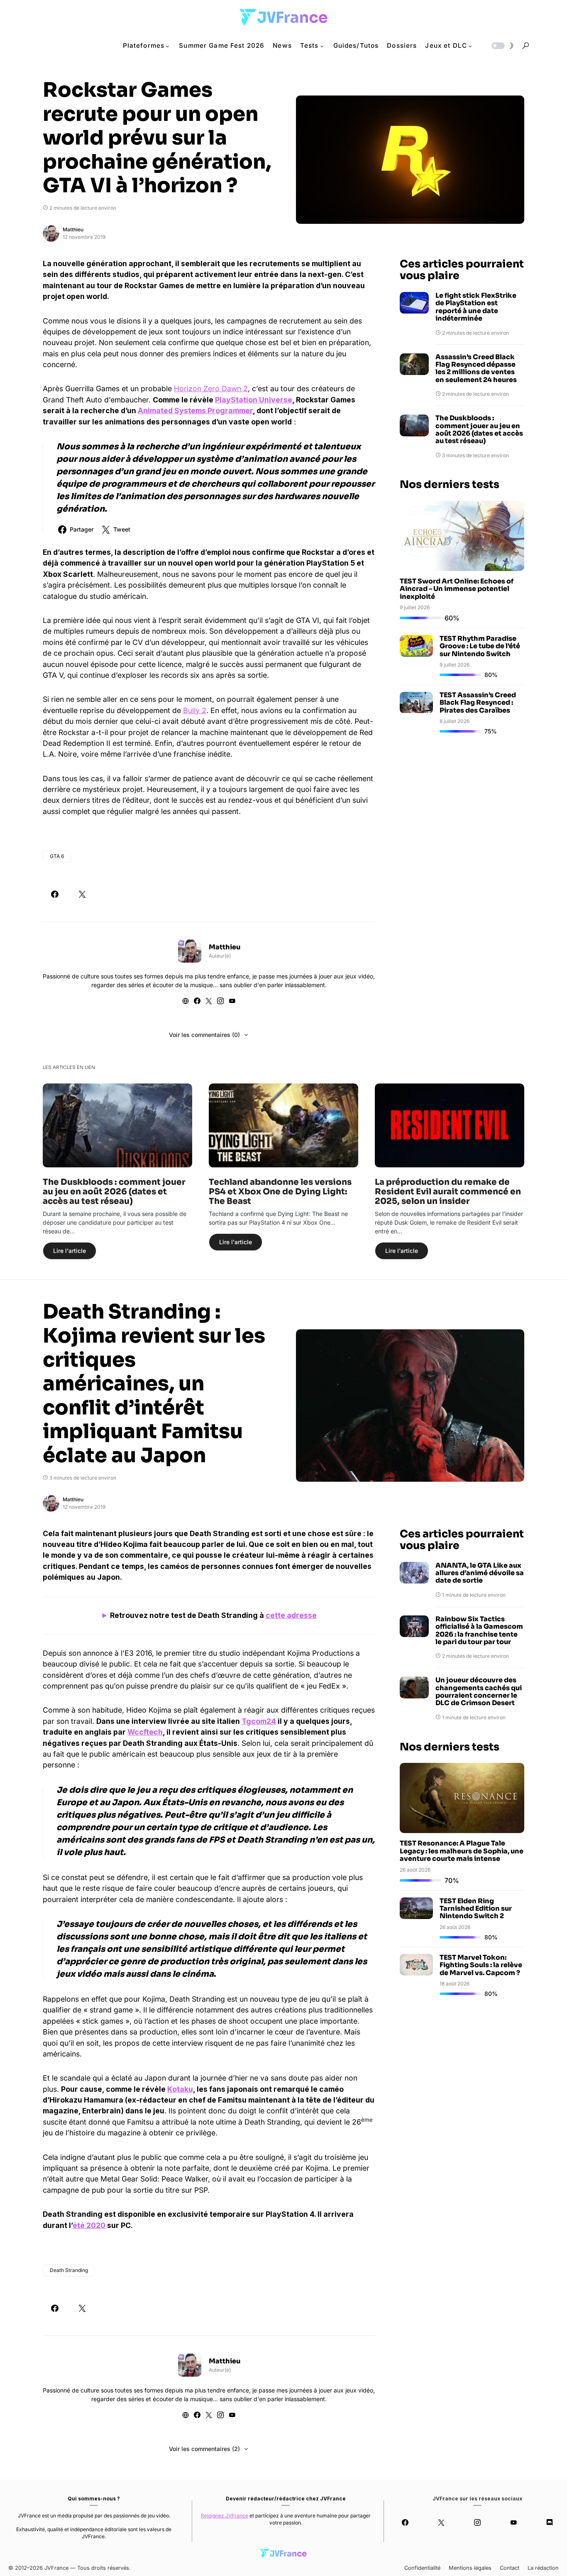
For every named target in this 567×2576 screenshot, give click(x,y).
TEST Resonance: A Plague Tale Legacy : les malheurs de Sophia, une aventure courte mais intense (462, 1851)
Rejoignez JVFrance (225, 2516)
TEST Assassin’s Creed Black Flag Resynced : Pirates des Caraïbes (478, 703)
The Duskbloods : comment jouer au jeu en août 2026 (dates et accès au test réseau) (479, 430)
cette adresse (291, 1615)
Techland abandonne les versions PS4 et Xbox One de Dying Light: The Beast (280, 1192)
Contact (510, 2568)
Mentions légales (470, 2568)
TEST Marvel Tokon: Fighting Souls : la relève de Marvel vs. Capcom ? (481, 1965)
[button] (502, 46)
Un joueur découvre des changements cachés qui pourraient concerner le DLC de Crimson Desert (479, 1692)
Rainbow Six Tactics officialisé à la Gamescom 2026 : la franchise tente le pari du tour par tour (479, 1631)
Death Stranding (69, 2270)
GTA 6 (57, 856)
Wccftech (145, 1732)
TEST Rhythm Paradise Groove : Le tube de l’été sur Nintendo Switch (480, 646)
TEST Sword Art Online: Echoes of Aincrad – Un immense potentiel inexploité (457, 589)
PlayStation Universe (254, 400)
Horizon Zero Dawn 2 (211, 388)
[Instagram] (477, 2522)
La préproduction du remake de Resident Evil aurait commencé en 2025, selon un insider (448, 1192)
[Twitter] (441, 2522)
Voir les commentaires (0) (204, 1035)
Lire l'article (70, 1251)
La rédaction (543, 2568)
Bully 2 (195, 710)
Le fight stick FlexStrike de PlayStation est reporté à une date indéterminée (476, 307)
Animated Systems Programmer (195, 411)
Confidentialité (422, 2568)
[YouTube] (514, 2522)
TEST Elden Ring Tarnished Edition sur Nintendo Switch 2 (476, 1909)
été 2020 (89, 2225)
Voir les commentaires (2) (204, 2449)
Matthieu (73, 229)
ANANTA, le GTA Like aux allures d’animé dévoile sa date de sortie (480, 1573)
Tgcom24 (259, 1721)
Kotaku (180, 2089)
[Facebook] (405, 2522)
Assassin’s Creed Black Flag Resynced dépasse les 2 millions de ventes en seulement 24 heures (476, 369)
